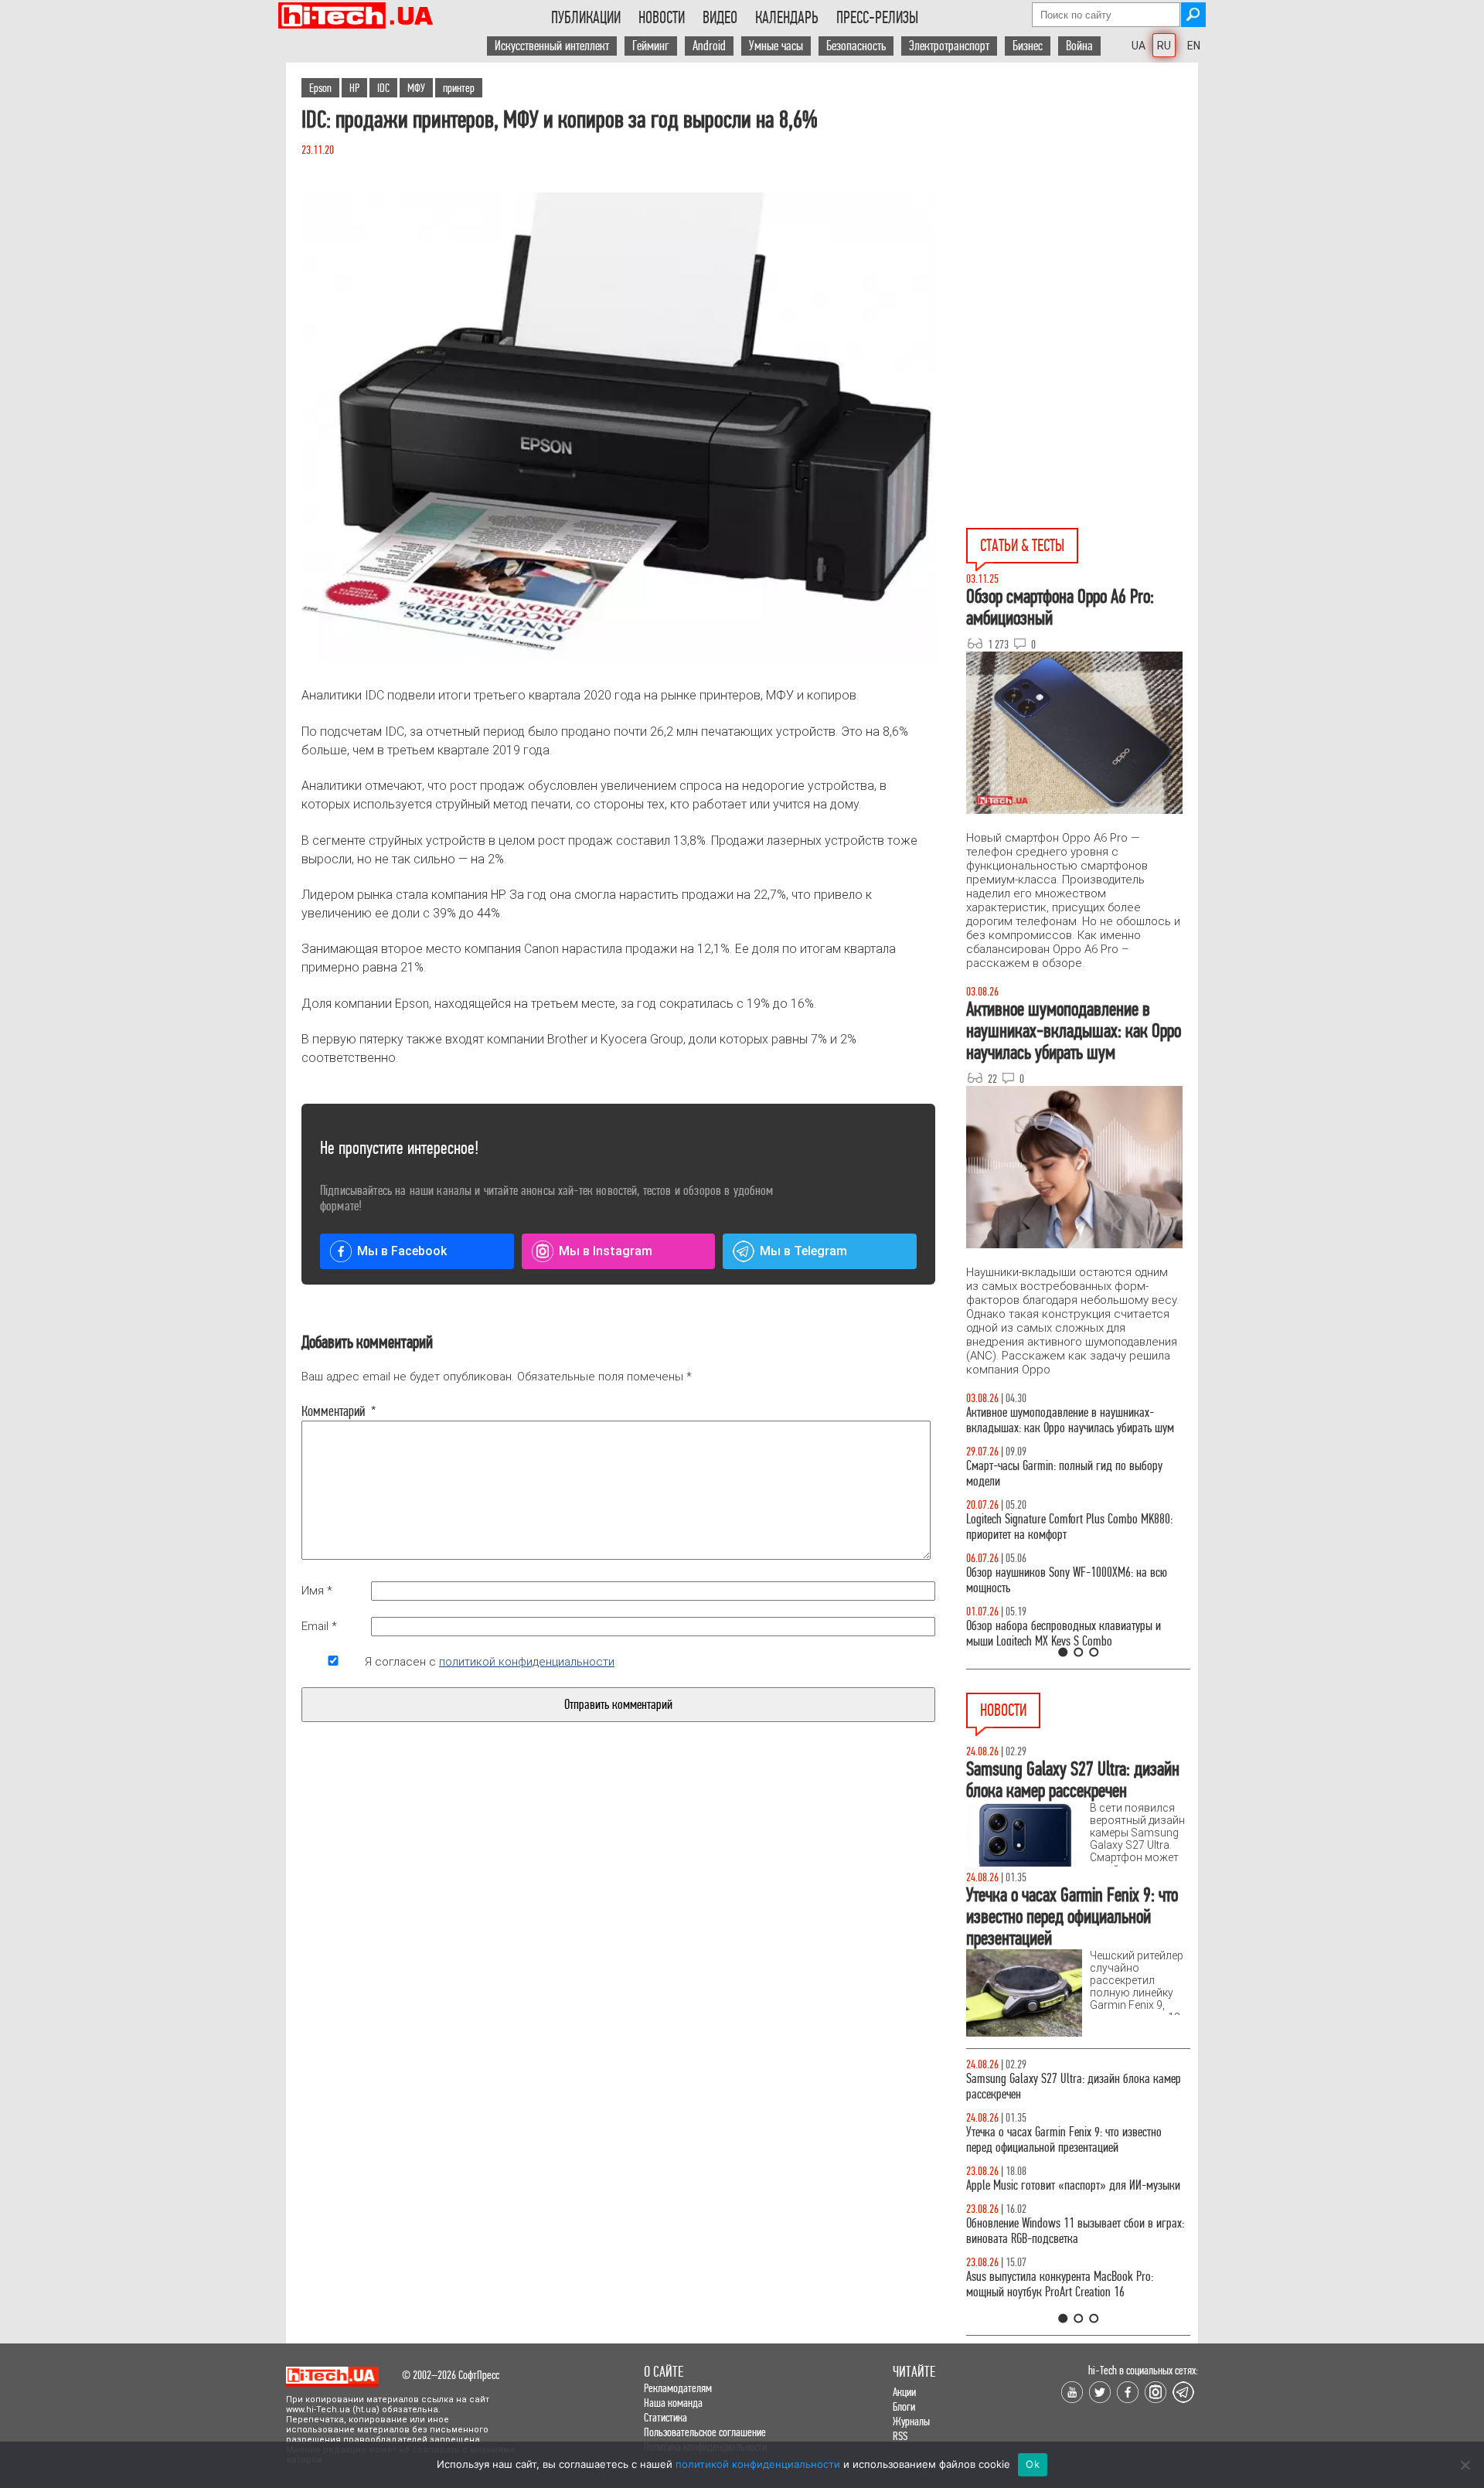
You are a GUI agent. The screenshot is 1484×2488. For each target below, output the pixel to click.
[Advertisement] (1082, 202)
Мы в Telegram (803, 1251)
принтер (459, 88)
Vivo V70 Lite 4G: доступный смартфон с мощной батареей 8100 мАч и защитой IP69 (1074, 2300)
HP (354, 88)
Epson (320, 88)
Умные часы (776, 46)
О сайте (664, 2372)
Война (1079, 46)
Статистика (665, 2417)
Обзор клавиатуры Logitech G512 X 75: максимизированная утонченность (1052, 1474)
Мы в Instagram (606, 1251)
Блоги (904, 2406)
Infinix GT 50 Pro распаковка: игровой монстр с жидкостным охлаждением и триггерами (1072, 1527)
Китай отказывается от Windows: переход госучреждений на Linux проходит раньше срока (1076, 2193)
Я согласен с (490, 1662)
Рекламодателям (678, 2388)
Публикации (586, 18)
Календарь (787, 18)
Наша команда (673, 2403)
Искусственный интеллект (552, 46)
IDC (383, 88)
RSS (900, 2436)
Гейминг (651, 46)
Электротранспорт (949, 46)
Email (319, 1626)
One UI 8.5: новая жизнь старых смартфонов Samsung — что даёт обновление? (1065, 1420)
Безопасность (856, 46)
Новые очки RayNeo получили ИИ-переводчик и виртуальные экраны (1073, 2086)
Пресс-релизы (877, 18)
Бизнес (1028, 46)
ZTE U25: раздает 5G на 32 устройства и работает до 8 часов (1076, 2246)
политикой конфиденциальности (527, 1662)
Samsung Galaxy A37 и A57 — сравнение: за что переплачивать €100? (1075, 1580)
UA (1139, 46)
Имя (317, 1591)
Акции (904, 2392)
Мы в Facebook (402, 1251)
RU (1164, 46)
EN (1194, 46)
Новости (662, 18)
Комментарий (333, 1411)
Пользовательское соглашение (705, 2432)
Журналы (911, 2421)
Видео (720, 18)
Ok (1033, 2464)
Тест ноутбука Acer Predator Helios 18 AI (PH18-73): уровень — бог (1071, 1634)
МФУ (416, 88)
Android (709, 46)
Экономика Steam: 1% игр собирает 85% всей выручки (1070, 2140)
